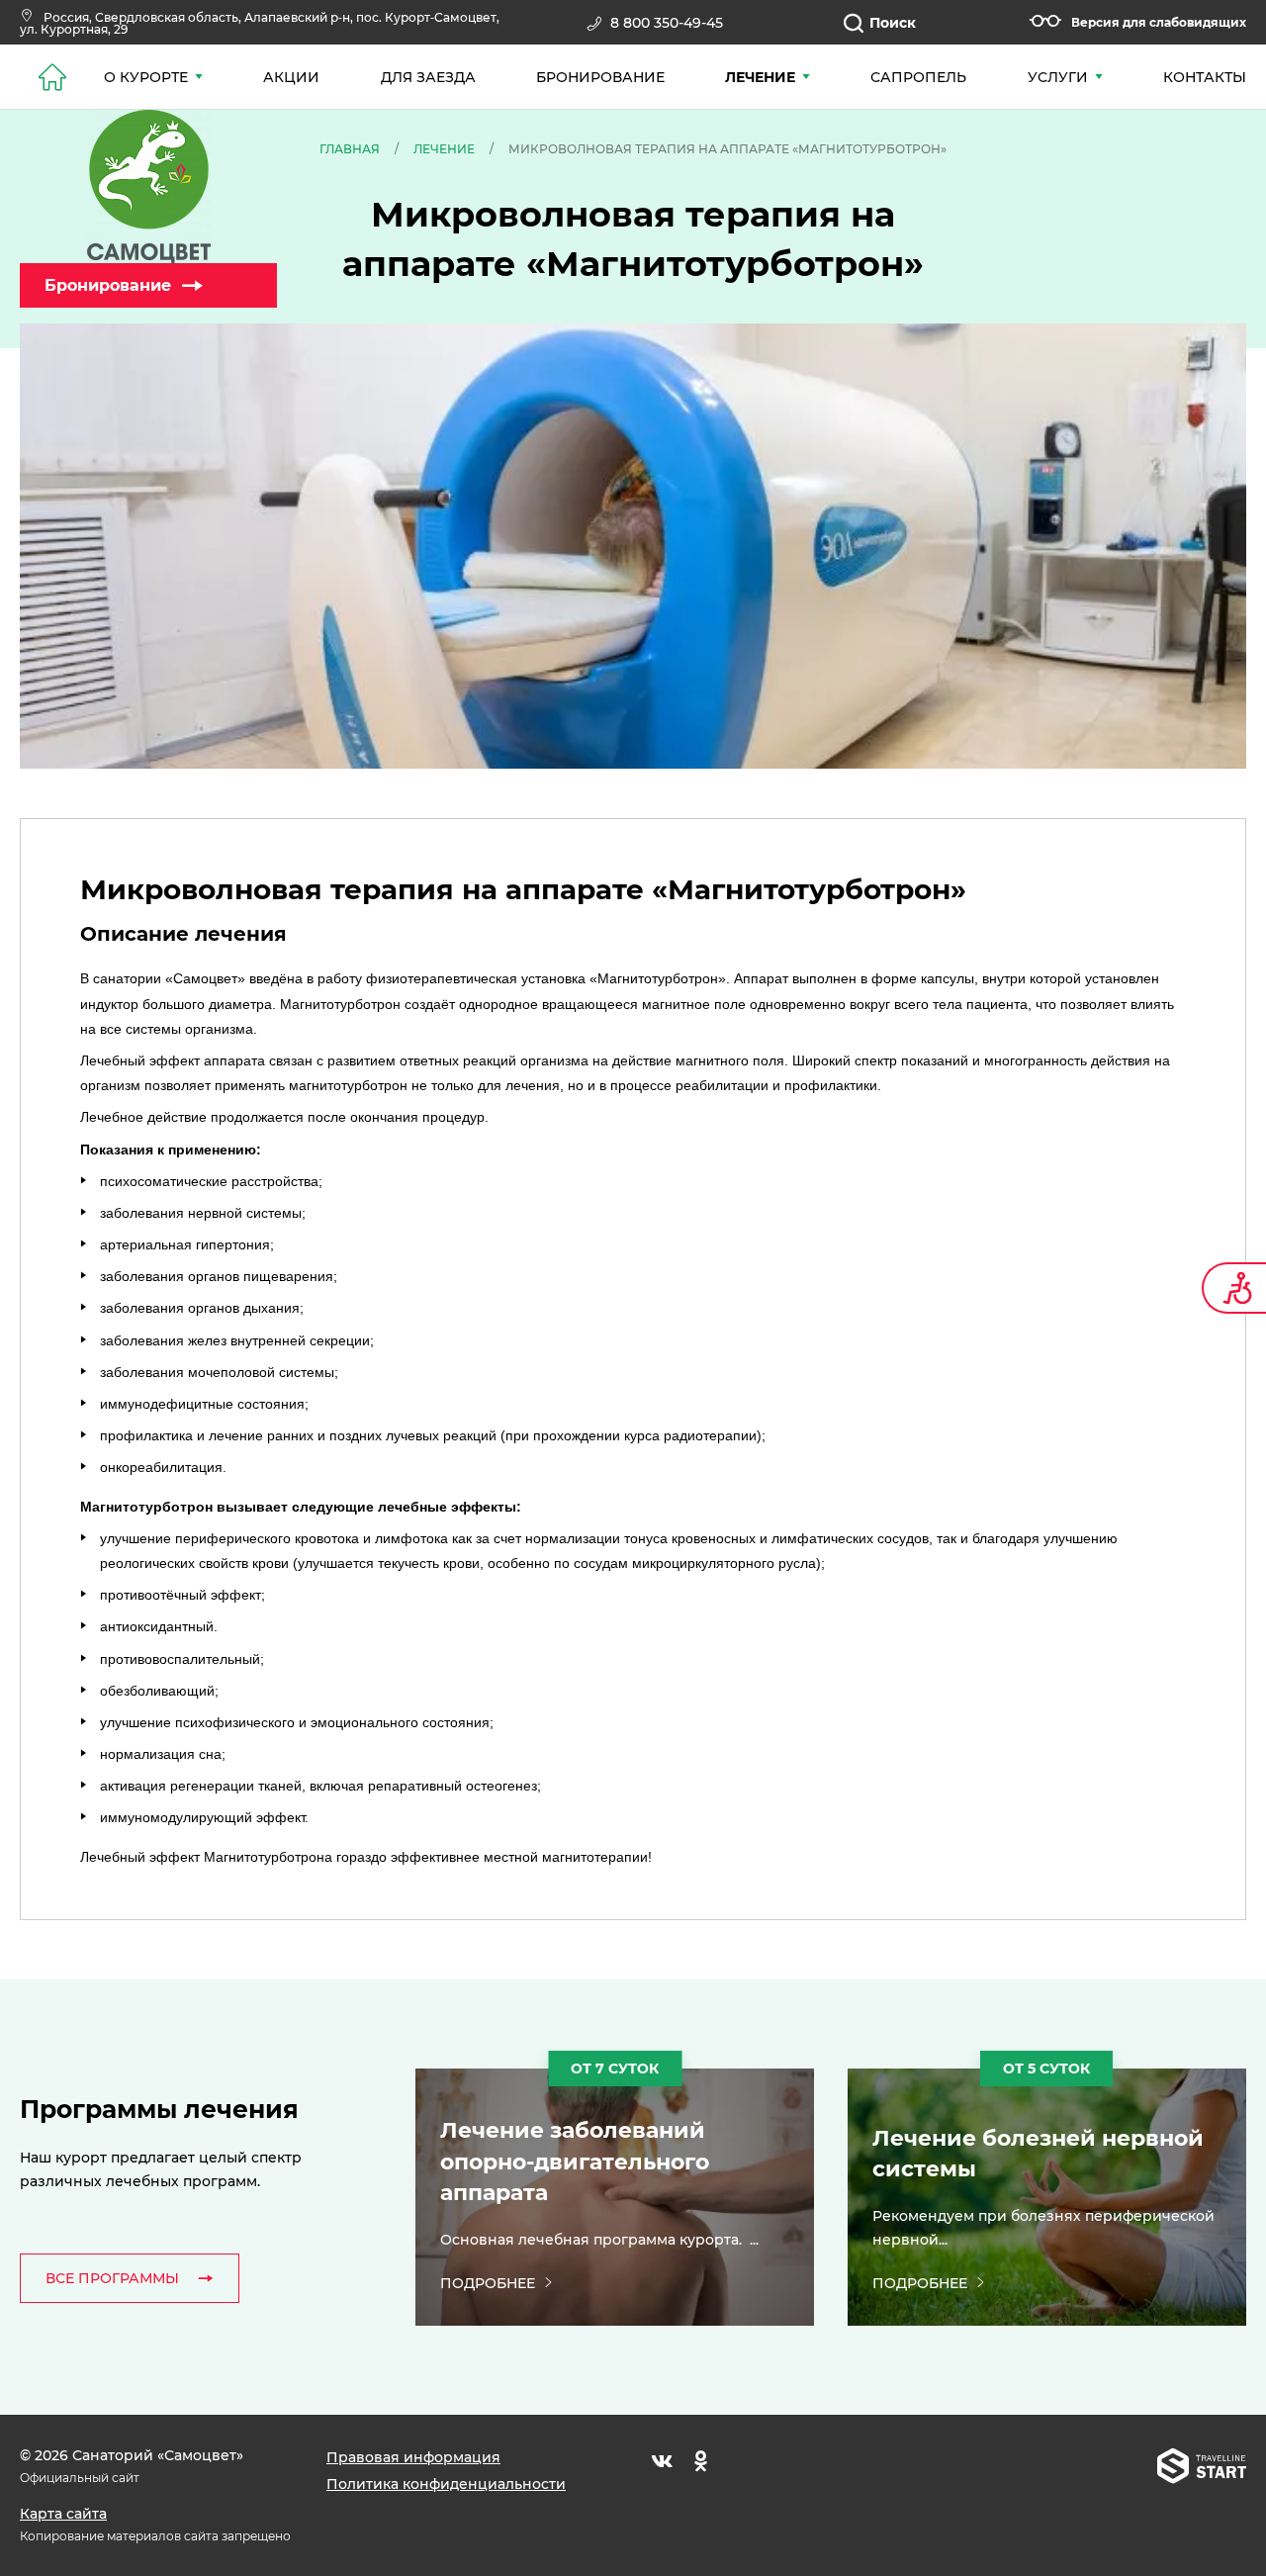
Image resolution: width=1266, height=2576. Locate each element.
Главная (350, 149)
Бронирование (108, 285)
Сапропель (918, 77)
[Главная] (52, 77)
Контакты (1205, 77)
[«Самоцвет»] (148, 186)
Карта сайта (63, 2514)
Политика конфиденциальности (446, 2484)
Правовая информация (413, 2457)
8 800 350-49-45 (667, 23)
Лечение (760, 77)
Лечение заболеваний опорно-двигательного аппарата (575, 2162)
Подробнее (488, 2283)
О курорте (146, 77)
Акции (291, 77)
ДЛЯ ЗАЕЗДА (428, 77)
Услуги (1058, 77)
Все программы (112, 2278)
